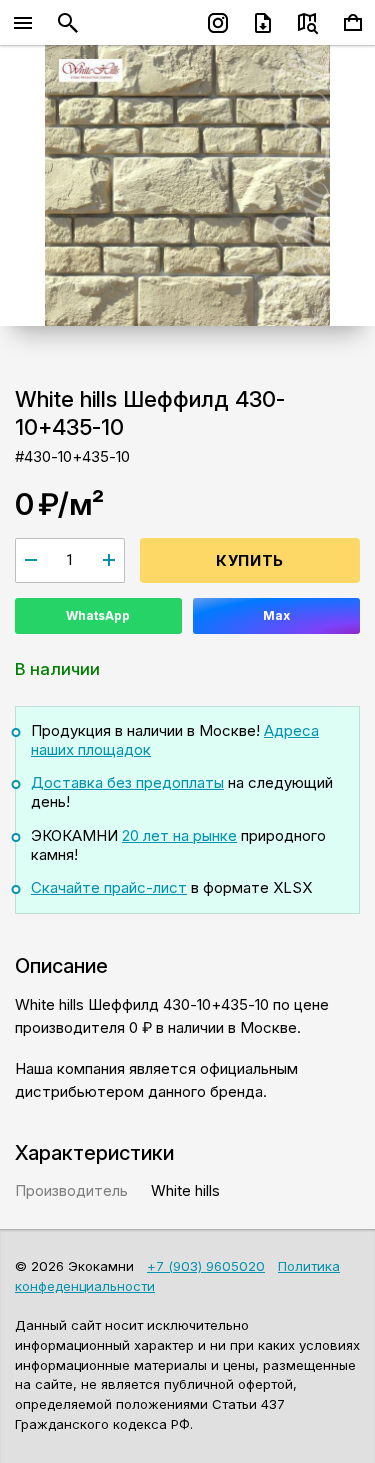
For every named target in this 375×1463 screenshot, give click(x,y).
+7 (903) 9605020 (206, 1266)
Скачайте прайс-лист (109, 887)
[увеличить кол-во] (110, 560)
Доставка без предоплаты (127, 782)
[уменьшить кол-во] (31, 560)
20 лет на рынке (179, 835)
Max (276, 615)
